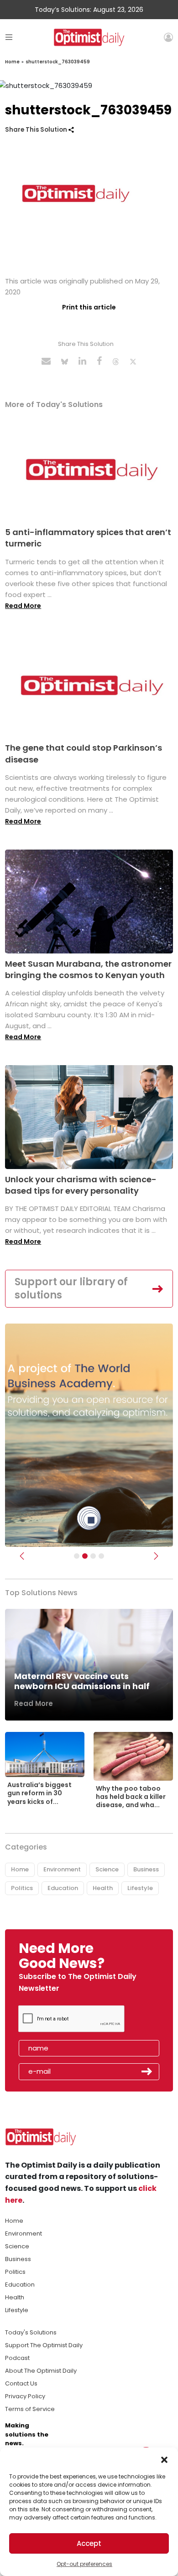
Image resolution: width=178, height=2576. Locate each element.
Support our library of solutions (71, 1288)
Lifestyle (140, 1888)
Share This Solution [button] (37, 130)
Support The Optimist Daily (44, 2345)
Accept (89, 2543)
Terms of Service (30, 2409)
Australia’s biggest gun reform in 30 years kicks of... (39, 1793)
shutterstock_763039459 (58, 62)
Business (146, 1869)
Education (63, 1888)
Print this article (89, 307)
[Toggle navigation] (9, 37)
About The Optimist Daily (41, 2371)
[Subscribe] (77, 1556)
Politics (22, 1888)
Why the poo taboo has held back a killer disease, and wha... (131, 1797)
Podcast (17, 2358)
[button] (164, 2459)
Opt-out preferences (84, 2564)
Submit (147, 2071)
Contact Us (21, 2383)
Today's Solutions (31, 2332)
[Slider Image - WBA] (85, 1556)
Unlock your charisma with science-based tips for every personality (81, 1185)
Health (103, 1888)
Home (12, 62)
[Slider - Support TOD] (93, 1556)
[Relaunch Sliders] (101, 1556)
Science (107, 1869)
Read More (23, 606)
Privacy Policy (25, 2396)
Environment (62, 1869)
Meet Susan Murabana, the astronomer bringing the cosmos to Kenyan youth (88, 969)
